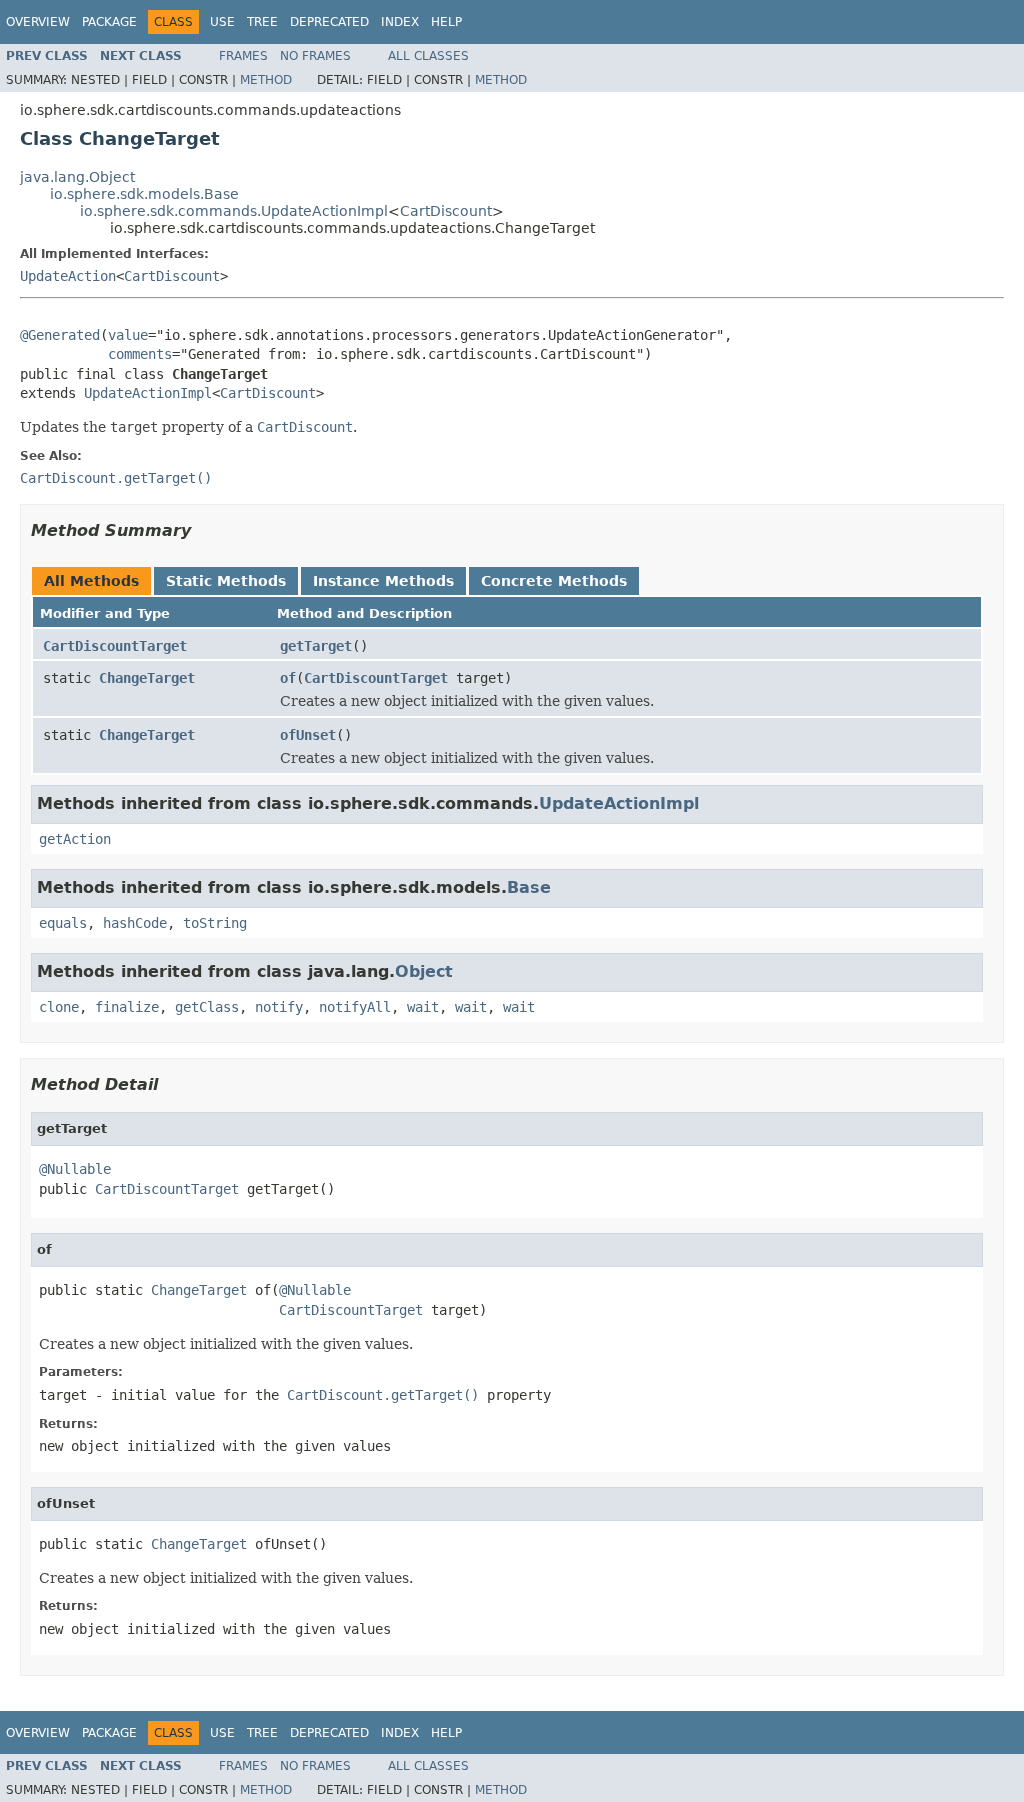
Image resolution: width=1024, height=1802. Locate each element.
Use (222, 22)
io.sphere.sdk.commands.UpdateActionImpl (234, 211)
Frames (243, 56)
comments (140, 354)
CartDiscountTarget (115, 646)
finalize (127, 1007)
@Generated (60, 335)
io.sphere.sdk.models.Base (144, 194)
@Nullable (75, 1169)
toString (215, 923)
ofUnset (308, 735)
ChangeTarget (147, 678)
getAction (75, 839)
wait (423, 1007)
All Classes (428, 56)
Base (529, 887)
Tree (262, 22)
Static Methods (226, 581)
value (128, 335)
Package (109, 22)
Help (446, 22)
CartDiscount (446, 211)
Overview (38, 22)
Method (266, 80)
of (288, 678)
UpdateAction (68, 276)
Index (400, 22)
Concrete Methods (554, 581)
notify (279, 1007)
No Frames (315, 56)
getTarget (316, 646)
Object (424, 971)
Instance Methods (383, 581)
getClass (207, 1007)
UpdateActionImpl (148, 393)
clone (59, 1007)
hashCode (135, 923)
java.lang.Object (77, 177)
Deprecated (329, 22)
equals (63, 923)
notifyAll (355, 1007)
